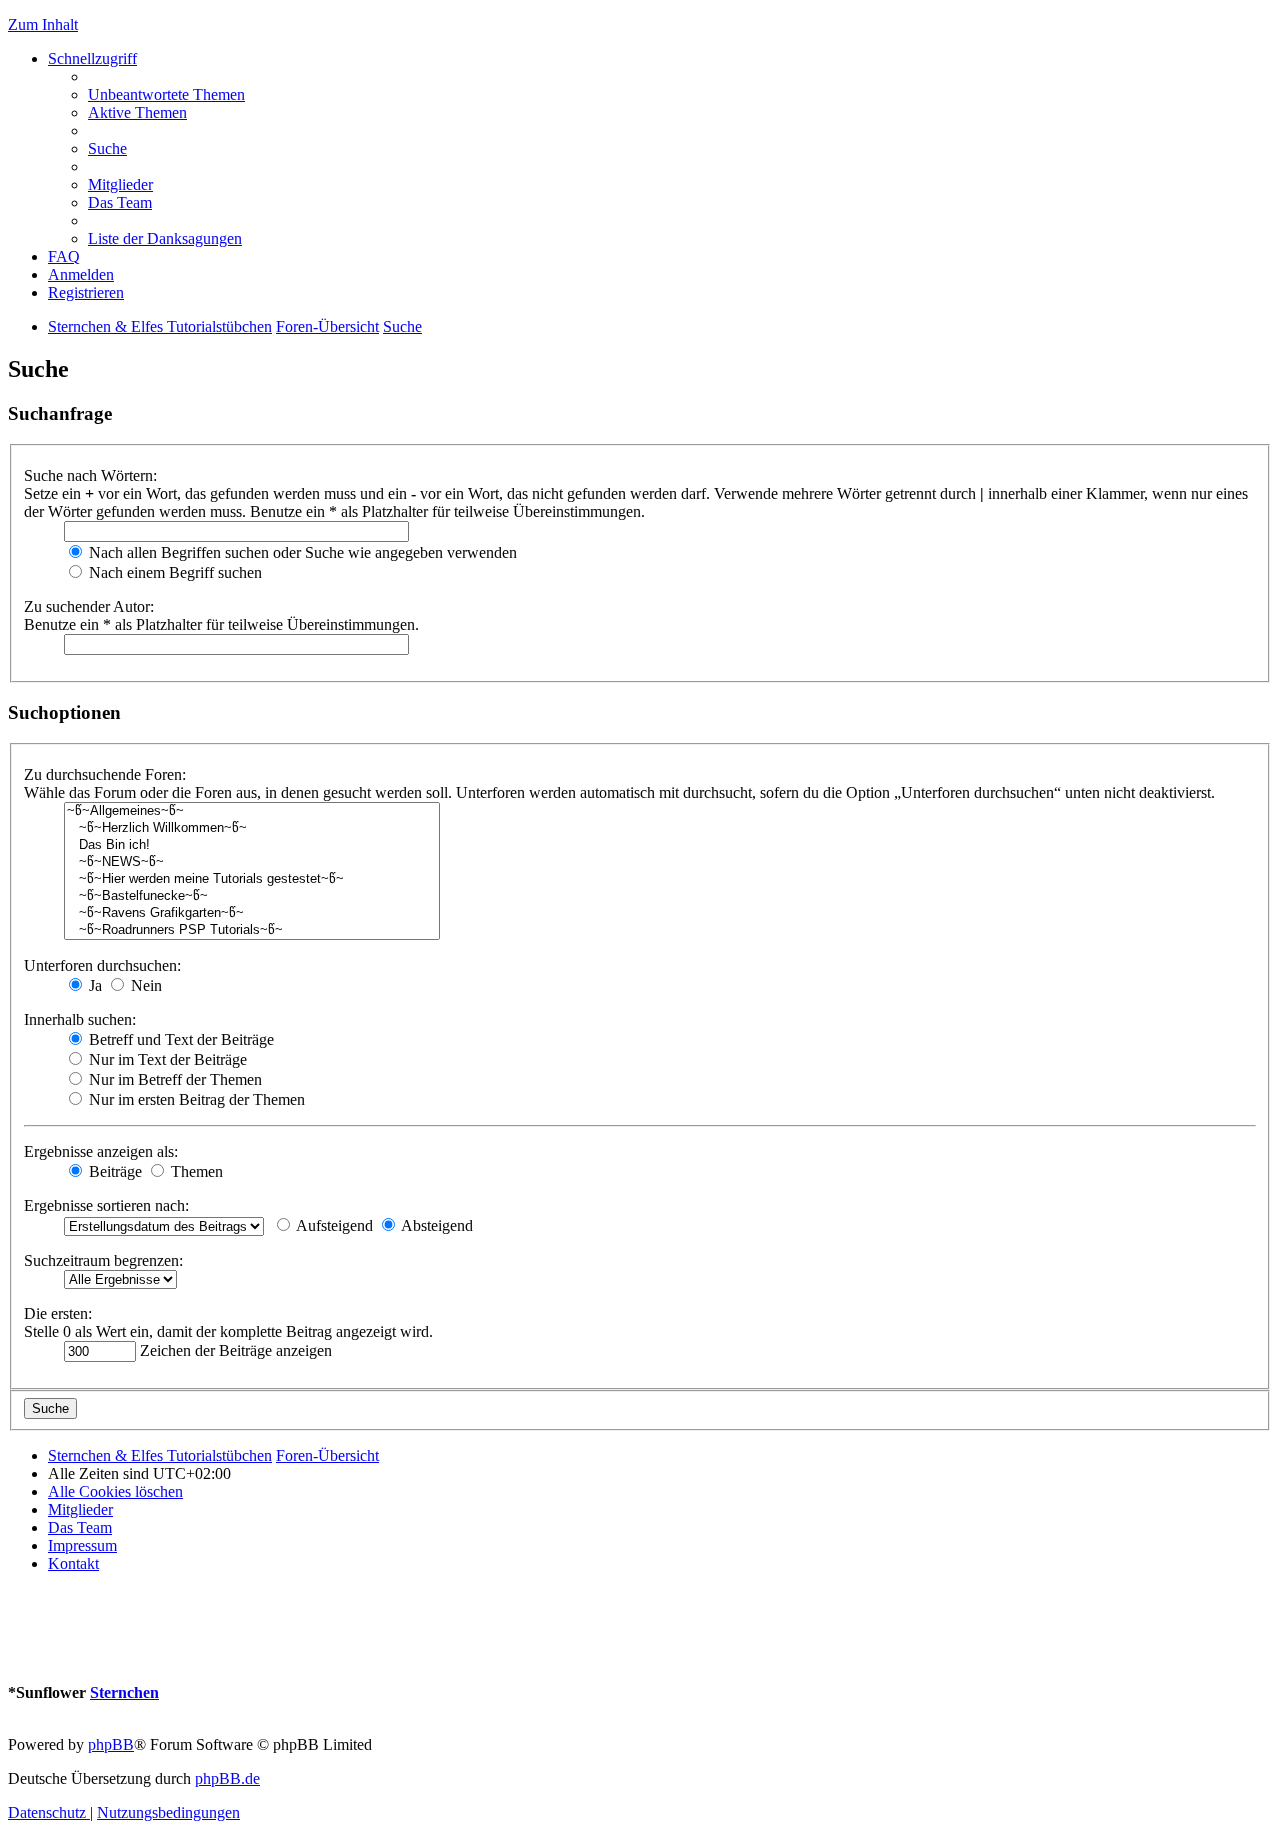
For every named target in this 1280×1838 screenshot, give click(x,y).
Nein (144, 985)
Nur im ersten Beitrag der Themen (195, 1099)
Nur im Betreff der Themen (173, 1079)
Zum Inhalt (43, 24)
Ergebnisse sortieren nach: (106, 1205)
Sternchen (124, 1692)
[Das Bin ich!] (252, 845)
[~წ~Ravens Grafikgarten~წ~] (252, 913)
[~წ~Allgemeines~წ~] (252, 811)
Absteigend (435, 1225)
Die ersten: (58, 1313)
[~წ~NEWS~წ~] (252, 862)
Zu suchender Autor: (89, 606)
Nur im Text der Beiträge (166, 1059)
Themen (195, 1171)
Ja (93, 985)
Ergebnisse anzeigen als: (101, 1151)
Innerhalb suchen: (80, 1019)
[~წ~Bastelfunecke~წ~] (252, 896)
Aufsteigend (333, 1225)
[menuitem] (166, 94)
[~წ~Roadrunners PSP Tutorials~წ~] (252, 930)
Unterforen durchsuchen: (102, 965)
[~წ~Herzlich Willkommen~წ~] (252, 828)
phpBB (111, 1744)
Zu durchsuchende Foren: (105, 774)
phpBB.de (227, 1778)
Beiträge (113, 1171)
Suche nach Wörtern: (90, 475)
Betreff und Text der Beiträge (179, 1039)
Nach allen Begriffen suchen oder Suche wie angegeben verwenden (301, 552)
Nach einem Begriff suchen (173, 572)
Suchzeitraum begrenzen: (103, 1260)
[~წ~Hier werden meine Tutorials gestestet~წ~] (252, 879)
